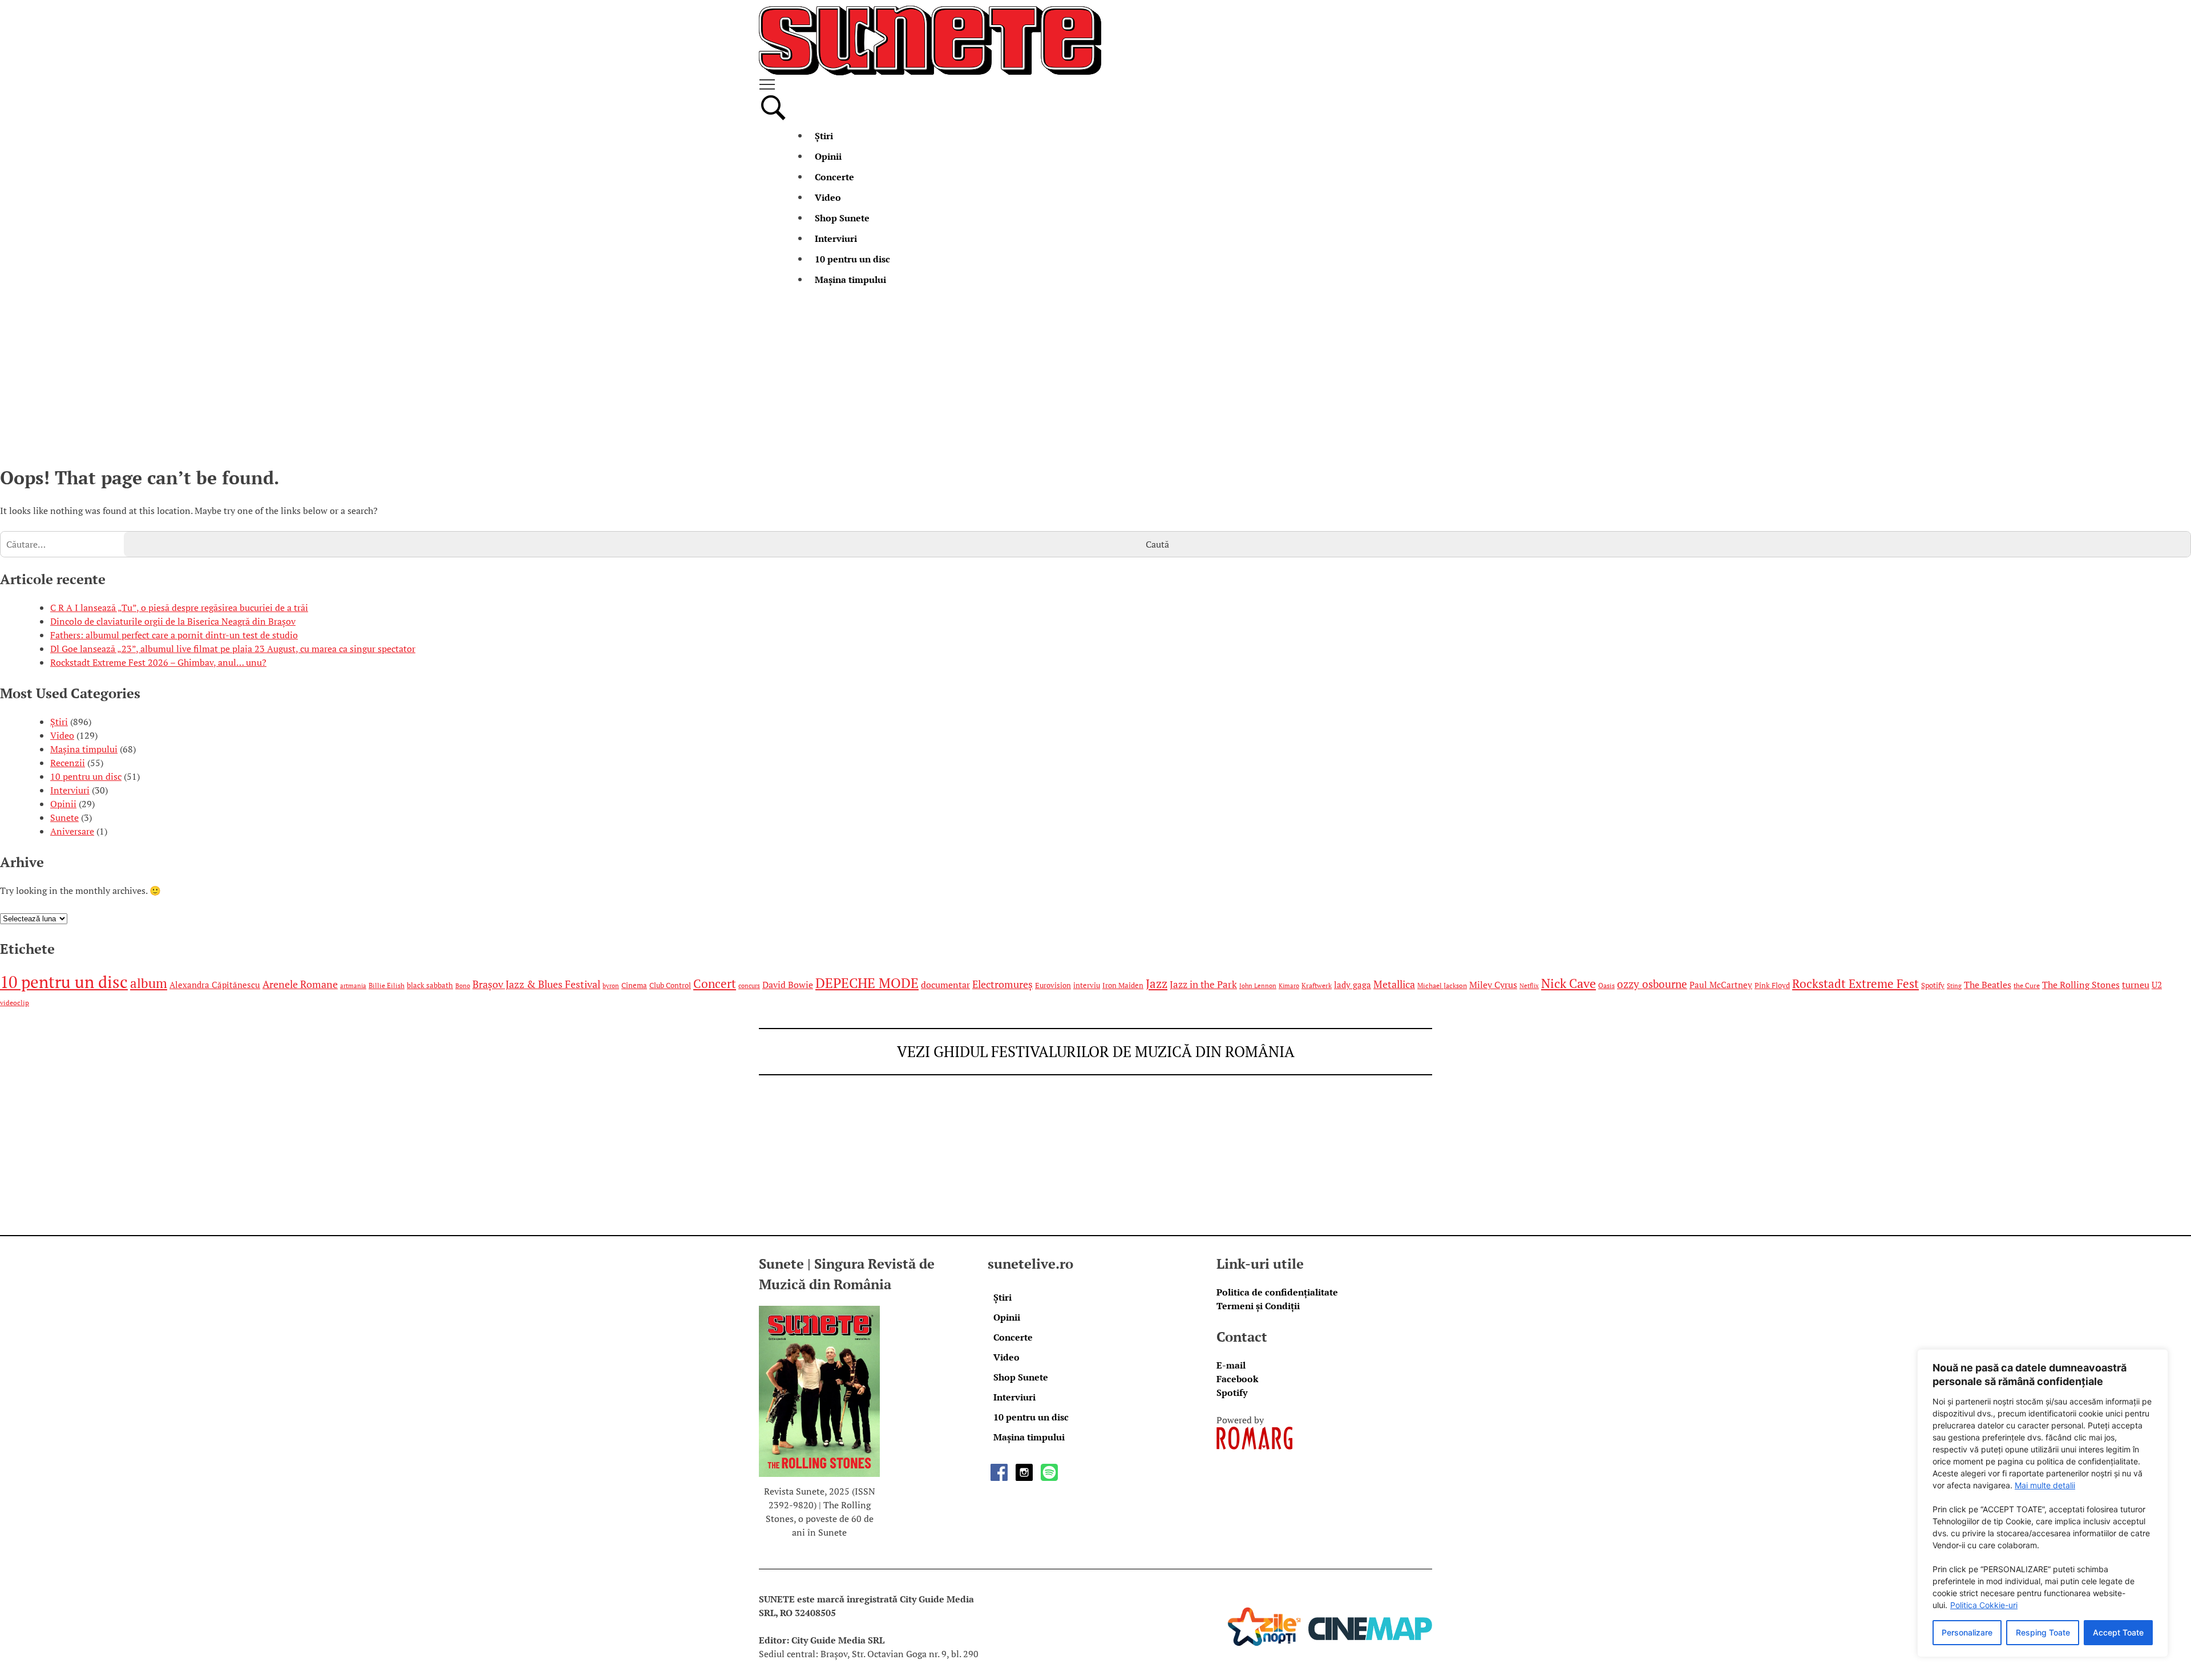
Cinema (634, 985)
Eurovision (1053, 985)
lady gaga (1353, 985)
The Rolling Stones (2081, 985)
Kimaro (1289, 986)
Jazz (1157, 983)
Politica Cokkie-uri (1984, 1605)
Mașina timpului (850, 280)
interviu (1087, 985)
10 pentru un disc (852, 259)
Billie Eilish (387, 985)
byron (611, 986)
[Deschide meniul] (1095, 84)
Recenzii (68, 763)
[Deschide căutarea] (773, 119)
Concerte (834, 177)
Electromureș (1002, 984)
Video (828, 197)
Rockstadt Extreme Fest (1856, 984)
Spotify (1933, 985)
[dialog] (2043, 1503)
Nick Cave (1569, 983)
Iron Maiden (1123, 985)
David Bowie (788, 985)
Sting (1954, 986)
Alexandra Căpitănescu (215, 985)
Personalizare (1967, 1632)
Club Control (670, 985)
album (149, 983)
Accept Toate (2118, 1632)
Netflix (1529, 986)
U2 (2157, 985)
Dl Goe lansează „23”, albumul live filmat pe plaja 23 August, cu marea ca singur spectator (233, 649)
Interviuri (836, 238)
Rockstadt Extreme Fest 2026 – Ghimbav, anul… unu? (158, 662)
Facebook (1237, 1379)
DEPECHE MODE (867, 983)
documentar (945, 985)
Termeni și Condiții (1258, 1306)
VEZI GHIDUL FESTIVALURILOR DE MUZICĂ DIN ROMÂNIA (1096, 1051)
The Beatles (1988, 985)
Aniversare (72, 831)
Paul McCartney (1721, 985)
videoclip (15, 1003)
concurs (749, 986)
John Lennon (1258, 986)
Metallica (1394, 984)
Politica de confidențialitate (1277, 1292)
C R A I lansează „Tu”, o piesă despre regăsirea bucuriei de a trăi (179, 608)
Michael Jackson (1442, 985)
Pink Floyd (1772, 985)
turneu (2136, 985)
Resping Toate (2043, 1632)
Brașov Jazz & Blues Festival (536, 984)
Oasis (1606, 985)
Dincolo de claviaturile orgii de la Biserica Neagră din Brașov (173, 621)
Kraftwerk (1317, 985)
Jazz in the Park (1203, 985)
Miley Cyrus (1493, 985)
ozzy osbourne (1652, 984)
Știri (824, 136)
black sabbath (430, 985)
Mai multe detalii (2045, 1485)
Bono (463, 986)
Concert (715, 984)
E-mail (1231, 1365)
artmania (353, 986)
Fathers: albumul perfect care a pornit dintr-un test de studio (174, 635)
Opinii (828, 156)
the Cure (2027, 985)
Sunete (64, 817)
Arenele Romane (300, 984)
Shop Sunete (842, 218)
